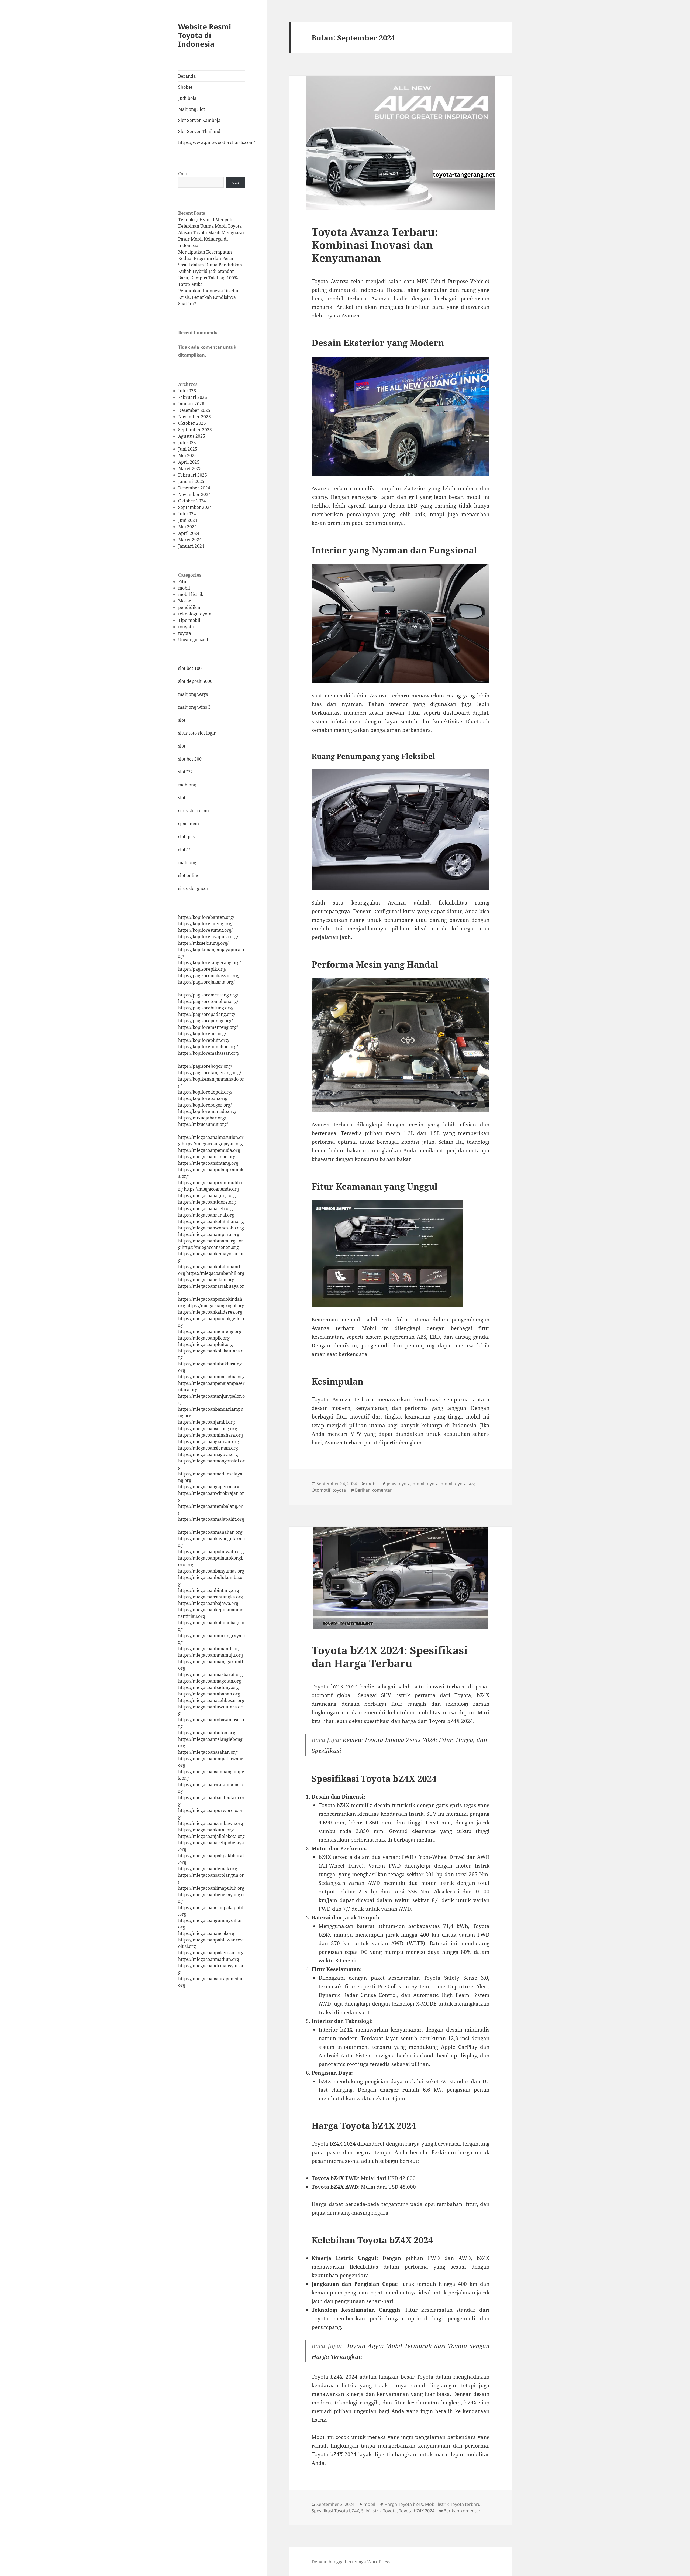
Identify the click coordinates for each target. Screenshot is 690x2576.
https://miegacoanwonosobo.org (211, 1228)
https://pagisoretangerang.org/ (210, 1073)
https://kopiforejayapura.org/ (208, 937)
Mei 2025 (187, 455)
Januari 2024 (191, 546)
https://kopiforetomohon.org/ (208, 1047)
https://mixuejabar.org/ (202, 1118)
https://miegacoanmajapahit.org (211, 1519)
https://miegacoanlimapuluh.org (211, 1888)
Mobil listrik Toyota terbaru (453, 2504)
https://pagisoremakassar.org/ (209, 975)
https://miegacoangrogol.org (215, 1306)
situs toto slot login (197, 733)
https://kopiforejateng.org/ (205, 924)
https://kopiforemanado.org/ (207, 1111)
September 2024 (195, 507)
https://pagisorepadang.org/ (207, 1014)
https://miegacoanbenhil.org (215, 1273)
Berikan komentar (373, 1490)
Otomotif (321, 1490)
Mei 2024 (187, 527)
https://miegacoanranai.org (206, 1215)
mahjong (187, 785)
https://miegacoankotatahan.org (211, 1221)
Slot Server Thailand (199, 131)
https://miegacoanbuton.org (207, 1733)
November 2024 (194, 494)
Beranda (187, 76)
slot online (189, 875)
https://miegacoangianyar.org (209, 1441)
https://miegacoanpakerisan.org (211, 1953)
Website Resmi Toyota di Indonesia (205, 35)
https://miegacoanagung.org (207, 1195)
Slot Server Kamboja (199, 120)
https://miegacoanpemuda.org (209, 1150)
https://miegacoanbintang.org (209, 1590)
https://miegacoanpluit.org (206, 1344)
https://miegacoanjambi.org (207, 1422)
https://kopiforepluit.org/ (204, 1040)
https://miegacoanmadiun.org (209, 1959)
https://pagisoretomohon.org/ (208, 1001)
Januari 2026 (191, 404)
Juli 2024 (187, 514)
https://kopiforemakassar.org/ (209, 1053)
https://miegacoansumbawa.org (211, 1823)
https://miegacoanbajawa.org (208, 1603)
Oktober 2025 (192, 423)
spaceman (189, 824)
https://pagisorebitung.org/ (206, 1008)
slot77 (184, 849)
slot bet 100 (190, 668)
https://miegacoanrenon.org (207, 1157)
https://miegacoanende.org (211, 1189)
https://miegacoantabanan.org (209, 1694)
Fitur (183, 581)
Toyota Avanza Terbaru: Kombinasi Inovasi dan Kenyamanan (375, 245)
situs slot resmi (194, 811)
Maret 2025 (190, 468)
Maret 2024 (190, 540)
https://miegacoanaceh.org (206, 1208)
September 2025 (195, 430)
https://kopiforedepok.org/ (205, 1092)
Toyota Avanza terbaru (342, 1399)
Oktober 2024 (192, 501)
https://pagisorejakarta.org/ (206, 982)
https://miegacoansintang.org (208, 1163)
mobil (184, 588)
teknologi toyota (195, 614)
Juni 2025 (188, 449)
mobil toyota (426, 1484)
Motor (184, 601)
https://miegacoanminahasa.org (211, 1435)
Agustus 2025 (192, 436)
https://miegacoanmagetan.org (210, 1681)
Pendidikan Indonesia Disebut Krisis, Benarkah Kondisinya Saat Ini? (209, 297)
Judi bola (187, 98)
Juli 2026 (187, 391)
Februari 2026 (193, 397)
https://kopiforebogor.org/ (205, 1105)
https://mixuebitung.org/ (203, 943)
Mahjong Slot (192, 109)
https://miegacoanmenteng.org (210, 1331)
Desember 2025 (194, 410)
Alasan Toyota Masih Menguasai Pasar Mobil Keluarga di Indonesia (211, 239)
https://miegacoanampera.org (209, 1234)
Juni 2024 (188, 520)
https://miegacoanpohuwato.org (211, 1551)
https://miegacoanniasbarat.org (211, 1674)
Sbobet (185, 87)
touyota (186, 627)
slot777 (185, 772)
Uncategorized (193, 640)
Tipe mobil (189, 620)
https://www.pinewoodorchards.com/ (212, 142)
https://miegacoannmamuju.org (211, 1655)
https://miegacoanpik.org (204, 1338)
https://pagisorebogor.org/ (205, 1066)
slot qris (186, 837)
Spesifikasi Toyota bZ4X (335, 2511)
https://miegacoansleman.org (208, 1448)
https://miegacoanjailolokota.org (211, 1836)
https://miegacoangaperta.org (209, 1487)
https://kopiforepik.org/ (202, 1034)
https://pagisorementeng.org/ (208, 995)
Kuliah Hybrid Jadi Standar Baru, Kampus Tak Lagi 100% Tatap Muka (208, 278)
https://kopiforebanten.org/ (206, 917)
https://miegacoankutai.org (206, 1830)
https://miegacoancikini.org (206, 1280)
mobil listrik (191, 594)
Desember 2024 (194, 488)
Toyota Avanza (330, 281)
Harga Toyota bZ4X (404, 2504)
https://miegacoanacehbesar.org (211, 1700)
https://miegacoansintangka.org (211, 1597)
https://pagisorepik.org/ (202, 969)
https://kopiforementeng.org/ (208, 1027)
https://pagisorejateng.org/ (206, 1021)
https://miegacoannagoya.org (208, 1454)
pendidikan (190, 607)
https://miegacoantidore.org (207, 1202)
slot (182, 720)
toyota (185, 633)
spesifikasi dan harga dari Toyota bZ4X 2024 (418, 1721)
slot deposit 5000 (195, 681)
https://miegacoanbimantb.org (209, 1649)
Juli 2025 (187, 443)
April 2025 (189, 462)
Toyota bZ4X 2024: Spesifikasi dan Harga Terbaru (390, 1657)
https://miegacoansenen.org (210, 1247)
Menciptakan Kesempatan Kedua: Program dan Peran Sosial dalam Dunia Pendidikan (210, 258)
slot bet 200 (190, 759)
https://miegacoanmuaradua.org (211, 1377)
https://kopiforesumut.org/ (205, 930)
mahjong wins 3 (194, 707)
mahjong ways (193, 694)
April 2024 (189, 533)
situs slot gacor (193, 888)
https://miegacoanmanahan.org (210, 1532)
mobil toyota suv (458, 1484)
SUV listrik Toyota (379, 2511)
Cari (182, 174)
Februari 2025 (193, 475)
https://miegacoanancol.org (206, 1933)
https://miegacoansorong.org (208, 1429)
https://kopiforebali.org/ (203, 1098)
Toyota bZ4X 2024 (334, 2144)
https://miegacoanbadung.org (208, 1687)
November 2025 (194, 417)
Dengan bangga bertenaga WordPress (351, 2562)
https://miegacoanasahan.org (208, 1752)
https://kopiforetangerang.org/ (210, 962)
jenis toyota (399, 1484)
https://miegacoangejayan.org (212, 1144)
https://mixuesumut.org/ (203, 1124)
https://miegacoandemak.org (208, 1869)
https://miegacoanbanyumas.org (211, 1571)
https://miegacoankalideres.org (210, 1312)
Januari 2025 (191, 481)
